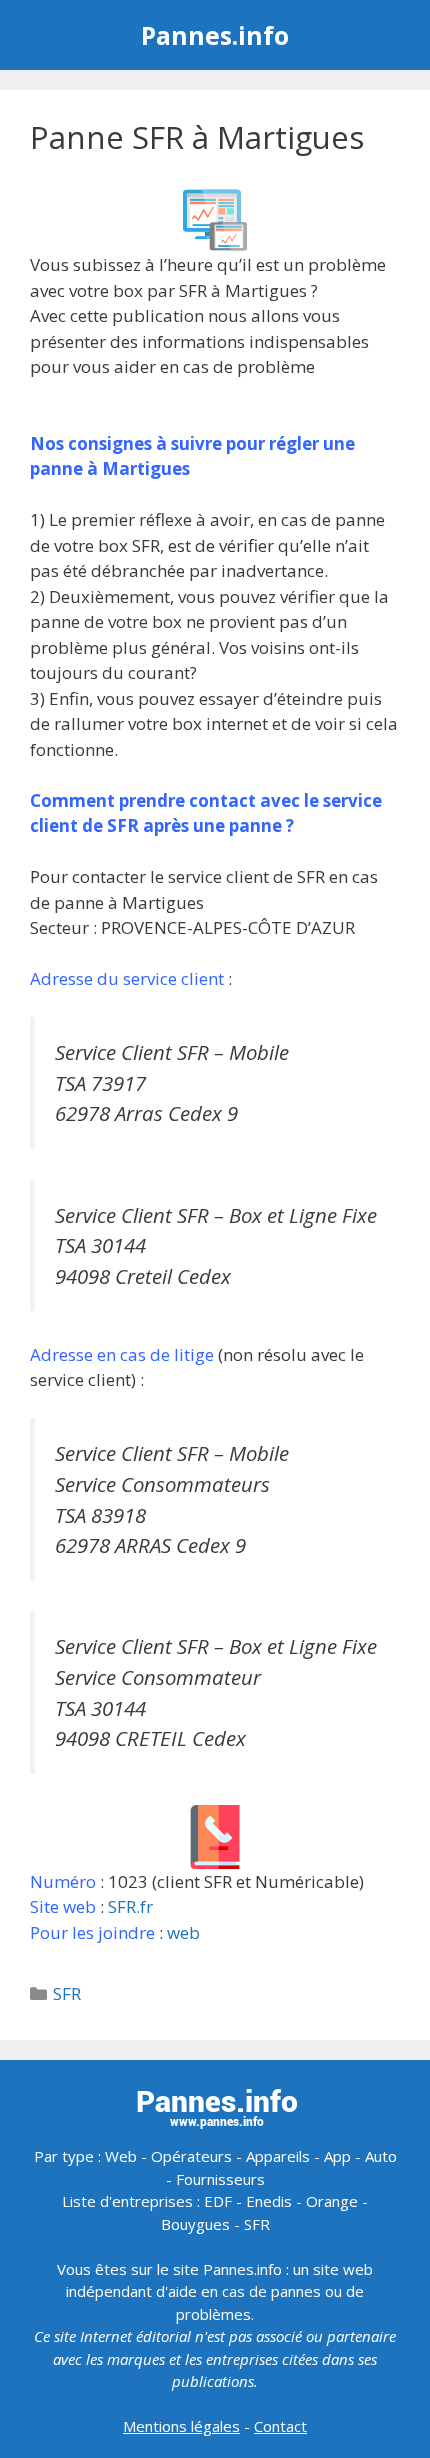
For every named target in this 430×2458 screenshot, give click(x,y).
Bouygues (195, 2224)
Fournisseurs (220, 2179)
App (337, 2156)
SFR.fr (130, 1906)
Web (121, 2156)
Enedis (269, 2201)
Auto (381, 2156)
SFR (67, 1993)
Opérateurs (191, 2156)
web (183, 1932)
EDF (218, 2201)
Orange (332, 2201)
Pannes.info (215, 35)
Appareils (278, 2156)
